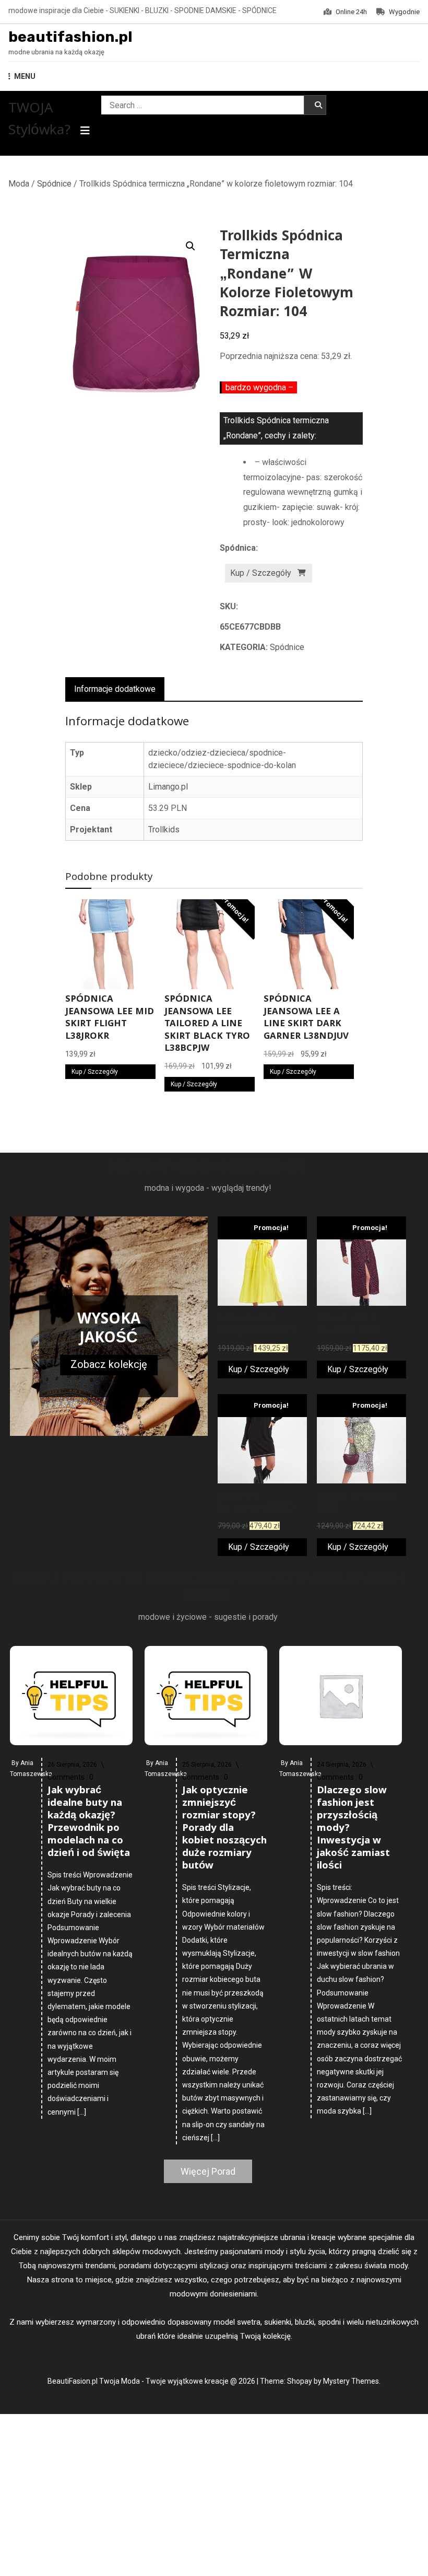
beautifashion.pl (70, 37)
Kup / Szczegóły (261, 573)
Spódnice (54, 184)
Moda (19, 184)
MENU (25, 76)
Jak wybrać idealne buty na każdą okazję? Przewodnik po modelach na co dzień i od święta (89, 1823)
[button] (191, 246)
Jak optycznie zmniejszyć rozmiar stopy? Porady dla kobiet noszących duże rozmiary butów (224, 1829)
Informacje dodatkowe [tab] (115, 689)
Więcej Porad (208, 2171)
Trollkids (164, 829)
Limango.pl (168, 787)
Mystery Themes (351, 2381)
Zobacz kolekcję (109, 1364)
